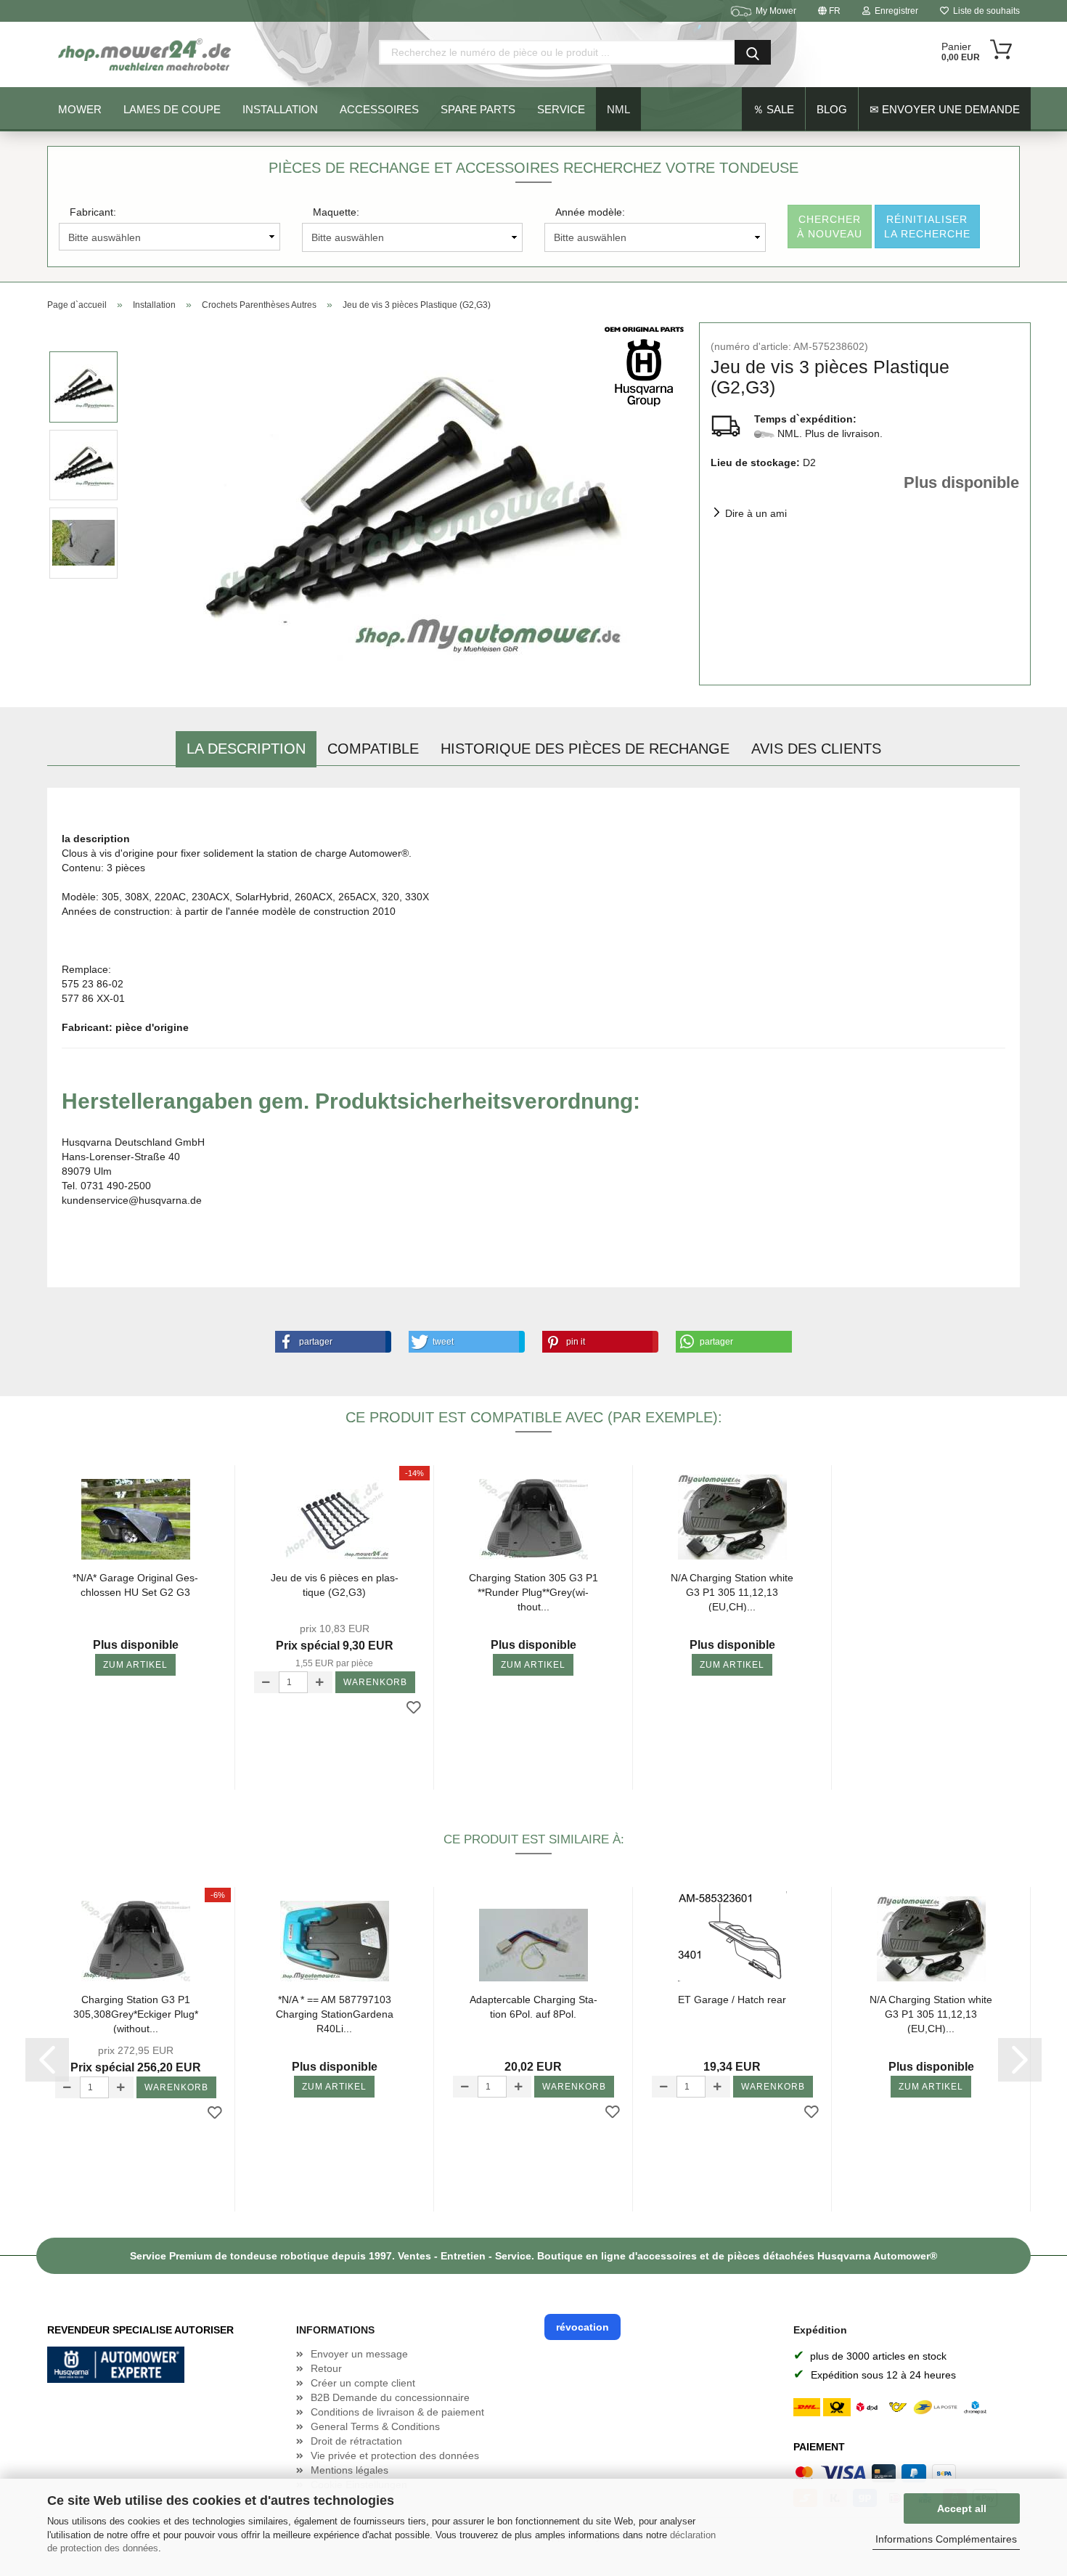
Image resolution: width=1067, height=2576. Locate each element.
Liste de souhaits (984, 11)
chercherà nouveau (830, 227)
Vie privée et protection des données (395, 2455)
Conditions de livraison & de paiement (397, 2412)
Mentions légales (349, 2470)
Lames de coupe (172, 109)
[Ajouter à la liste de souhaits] (414, 1708)
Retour (326, 2368)
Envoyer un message (359, 2354)
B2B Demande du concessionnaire (390, 2397)
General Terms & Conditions (375, 2426)
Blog (832, 109)
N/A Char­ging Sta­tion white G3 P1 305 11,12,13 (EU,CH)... (732, 1592)
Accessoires (379, 109)
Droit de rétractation (356, 2441)
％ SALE (773, 109)
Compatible (373, 749)
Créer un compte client (363, 2383)
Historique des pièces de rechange (585, 749)
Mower (80, 109)
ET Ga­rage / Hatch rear (732, 2000)
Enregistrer (894, 11)
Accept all (962, 2508)
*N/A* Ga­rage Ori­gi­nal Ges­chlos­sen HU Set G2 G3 (135, 1585)
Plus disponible (961, 482)
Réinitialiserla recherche (927, 227)
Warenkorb (375, 1682)
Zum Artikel (135, 1665)
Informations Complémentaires (946, 2539)
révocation (582, 2327)
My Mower (776, 11)
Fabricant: (93, 212)
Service (561, 109)
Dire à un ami (756, 513)
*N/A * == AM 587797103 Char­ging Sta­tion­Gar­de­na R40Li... (335, 2014)
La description (246, 749)
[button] (330, 1342)
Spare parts (478, 109)
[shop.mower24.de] (146, 54)
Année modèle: (590, 212)
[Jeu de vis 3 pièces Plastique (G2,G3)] (409, 503)
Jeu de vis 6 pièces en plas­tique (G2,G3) (335, 1585)
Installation (280, 109)
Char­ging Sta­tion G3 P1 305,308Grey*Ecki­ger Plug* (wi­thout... (136, 2014)
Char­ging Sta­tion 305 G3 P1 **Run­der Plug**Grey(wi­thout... (533, 1592)
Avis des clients (816, 749)
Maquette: (336, 212)
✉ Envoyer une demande (945, 109)
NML (618, 109)
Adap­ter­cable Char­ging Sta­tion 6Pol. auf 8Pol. (533, 2007)
